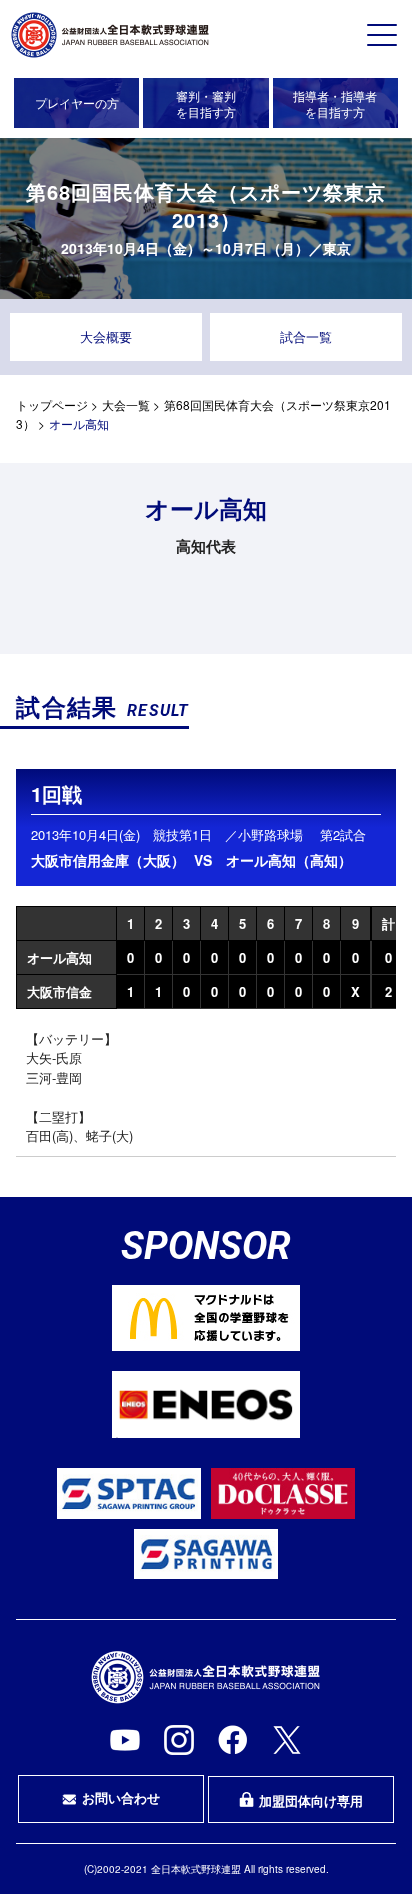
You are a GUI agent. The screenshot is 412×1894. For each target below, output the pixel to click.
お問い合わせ (121, 1797)
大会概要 (106, 336)
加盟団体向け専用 (311, 1800)
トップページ (52, 404)
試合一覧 (306, 336)
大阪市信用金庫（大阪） (108, 860)
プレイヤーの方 (77, 102)
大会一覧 (126, 404)
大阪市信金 (59, 991)
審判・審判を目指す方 (206, 103)
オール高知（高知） (289, 860)
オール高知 (59, 957)
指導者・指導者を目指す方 (335, 103)
